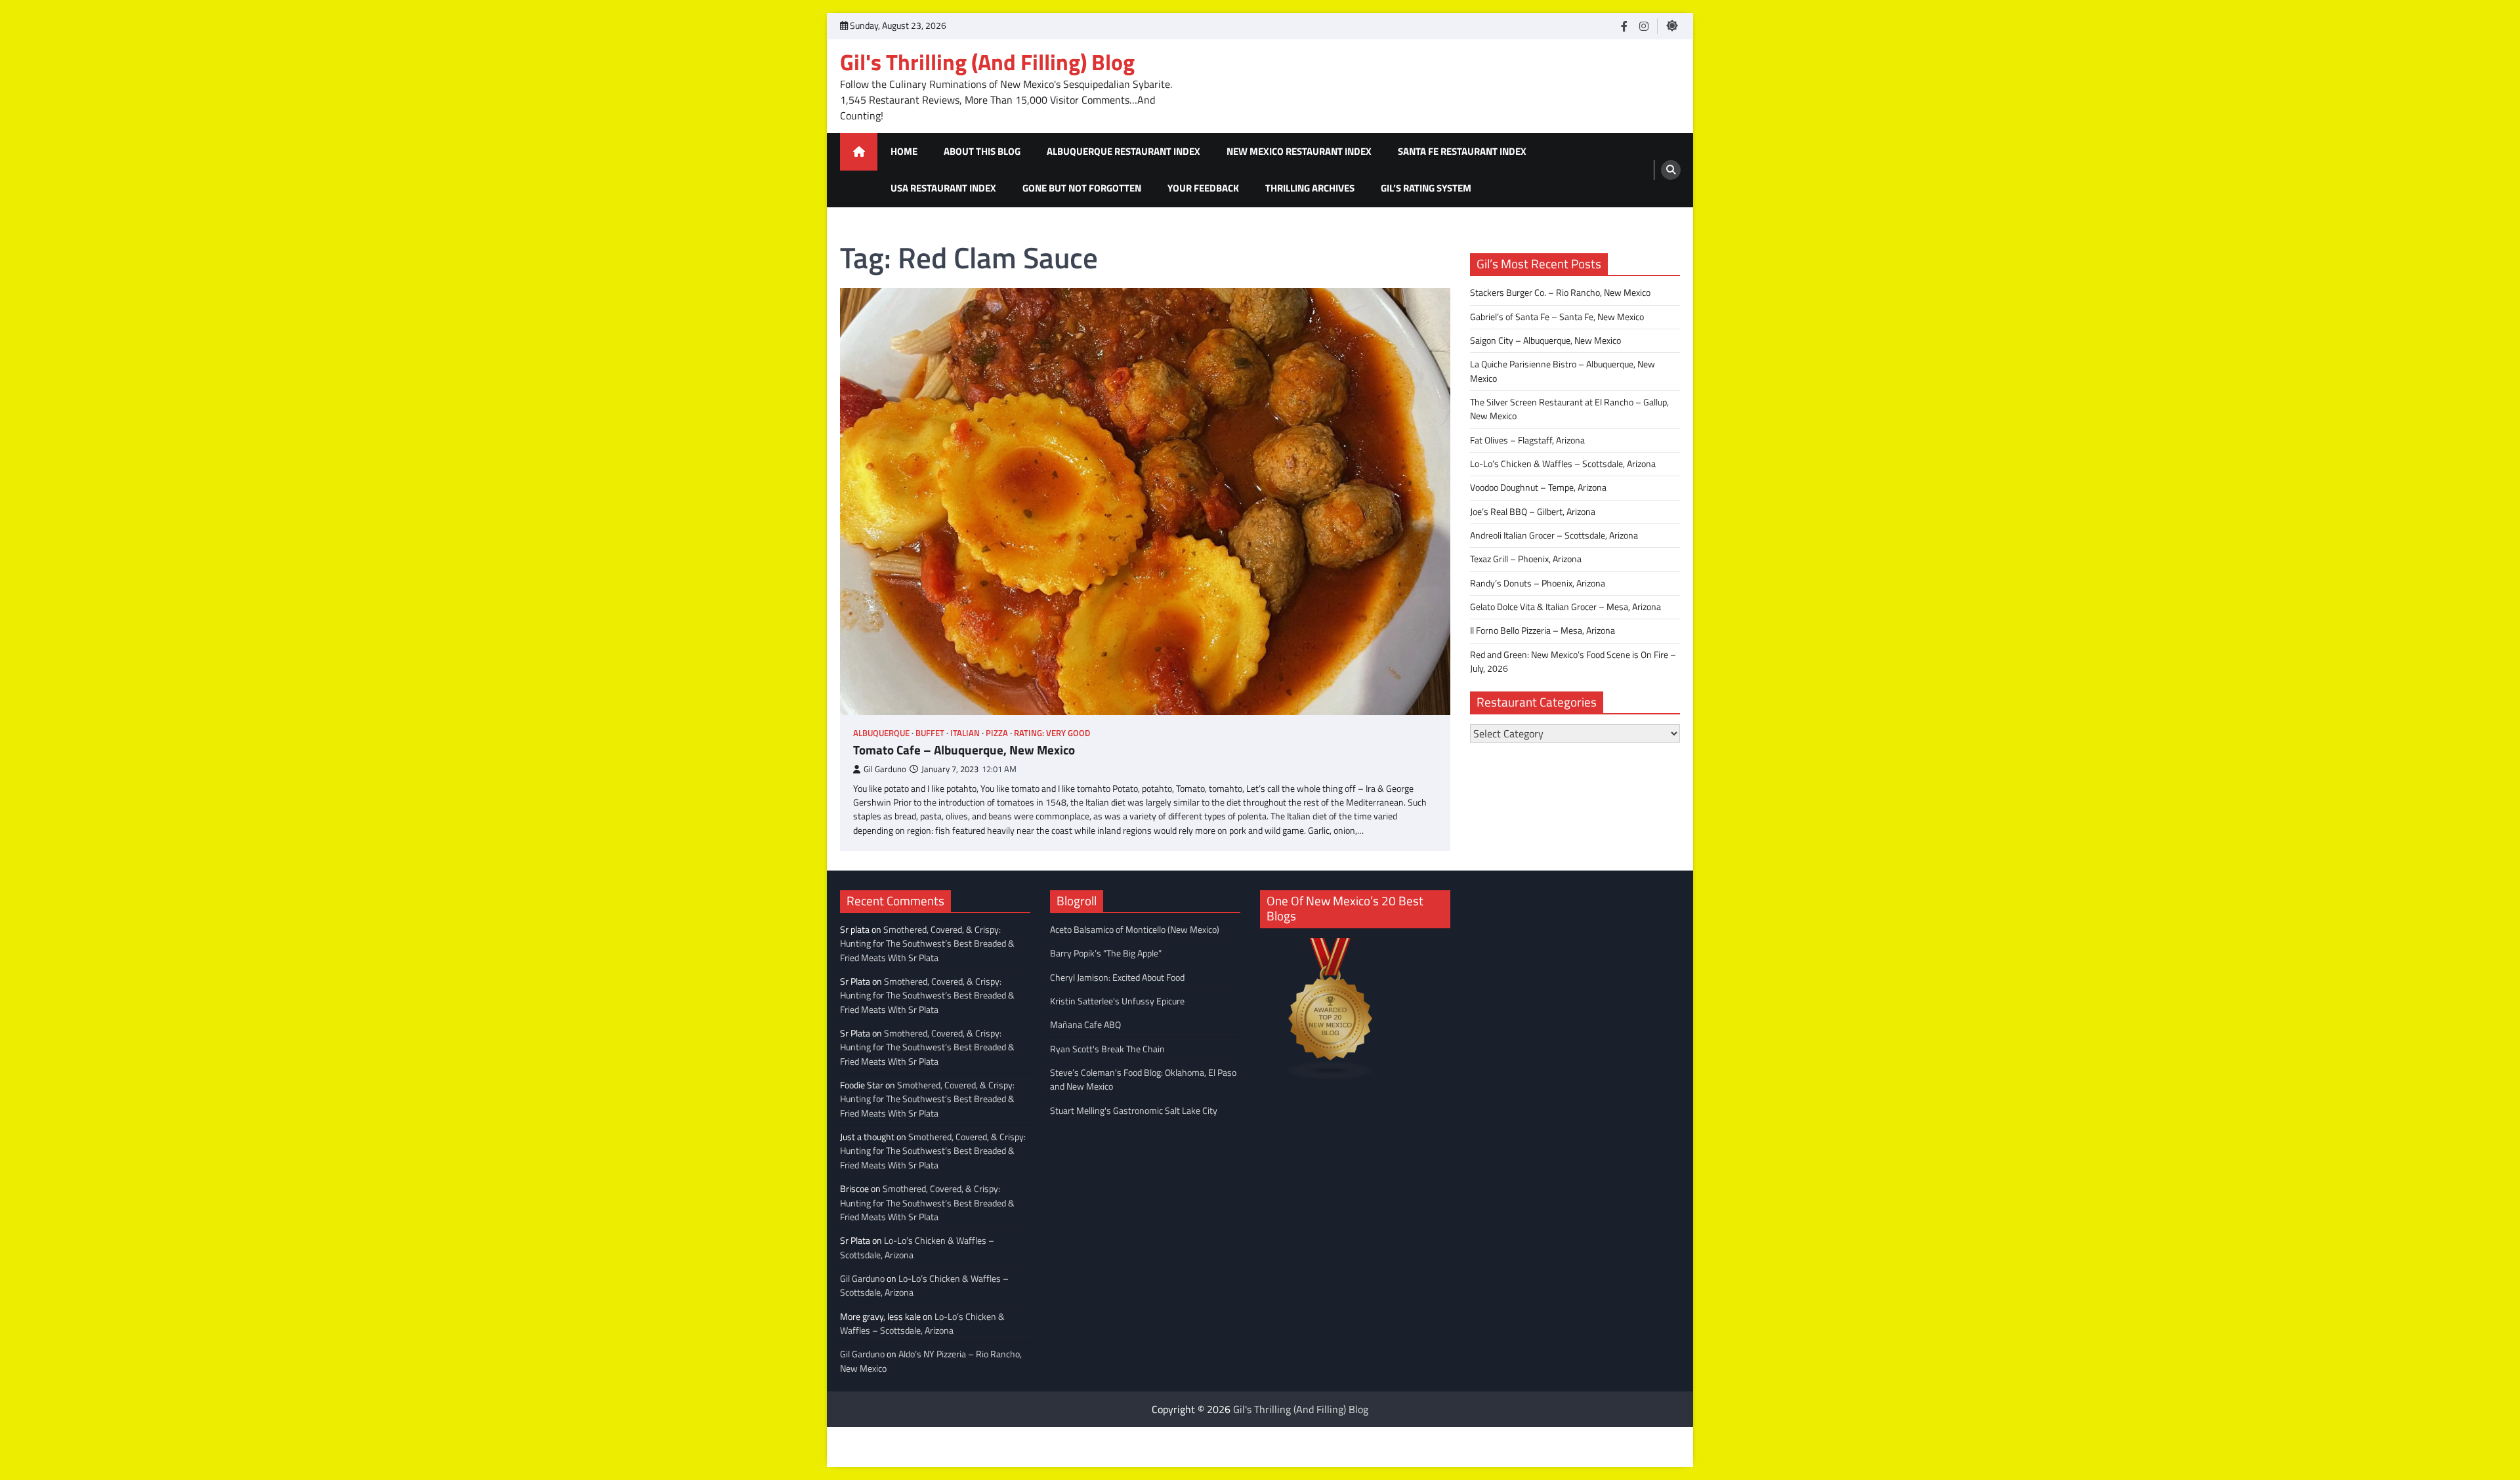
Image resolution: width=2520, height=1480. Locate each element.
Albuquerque (881, 733)
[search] (1671, 170)
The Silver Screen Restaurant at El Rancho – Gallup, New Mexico (1569, 409)
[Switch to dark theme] (1672, 26)
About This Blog (982, 151)
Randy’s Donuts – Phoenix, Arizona (1538, 583)
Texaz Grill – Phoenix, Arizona (1526, 559)
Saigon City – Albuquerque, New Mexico (1545, 340)
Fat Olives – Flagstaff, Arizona (1527, 440)
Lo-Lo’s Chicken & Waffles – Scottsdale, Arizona (1563, 464)
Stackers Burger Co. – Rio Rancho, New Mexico (1560, 293)
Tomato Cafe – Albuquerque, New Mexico (964, 750)
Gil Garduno (885, 769)
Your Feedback (1203, 188)
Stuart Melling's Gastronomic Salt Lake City (1134, 1111)
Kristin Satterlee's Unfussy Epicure (1117, 1001)
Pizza (997, 733)
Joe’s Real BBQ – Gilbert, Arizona (1533, 512)
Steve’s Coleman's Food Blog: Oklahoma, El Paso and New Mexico (1143, 1079)
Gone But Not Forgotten (1082, 188)
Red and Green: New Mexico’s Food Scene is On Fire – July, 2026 (1573, 662)
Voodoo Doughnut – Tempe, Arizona (1538, 487)
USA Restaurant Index (943, 188)
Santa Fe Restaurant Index (1462, 151)
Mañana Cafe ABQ (1085, 1025)
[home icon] (859, 152)
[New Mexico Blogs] (1331, 1076)
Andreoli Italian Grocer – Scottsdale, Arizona (1554, 535)
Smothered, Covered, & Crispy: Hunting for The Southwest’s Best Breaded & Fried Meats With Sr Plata (927, 944)
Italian (965, 733)
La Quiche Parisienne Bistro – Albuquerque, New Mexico (1563, 371)
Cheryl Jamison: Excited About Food (1117, 977)
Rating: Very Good (1052, 733)
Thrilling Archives (1310, 188)
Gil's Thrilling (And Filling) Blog (987, 62)
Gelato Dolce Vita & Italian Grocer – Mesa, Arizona (1565, 607)
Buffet (930, 733)
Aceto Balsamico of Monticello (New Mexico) (1135, 930)
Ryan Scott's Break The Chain (1107, 1049)
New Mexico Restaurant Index (1299, 151)
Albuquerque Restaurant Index (1123, 151)
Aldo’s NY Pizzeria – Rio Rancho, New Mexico (931, 1361)
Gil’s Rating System (1426, 188)
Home (904, 151)
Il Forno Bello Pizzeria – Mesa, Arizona (1543, 630)
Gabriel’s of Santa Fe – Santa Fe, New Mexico (1557, 317)
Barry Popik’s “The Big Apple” (1106, 953)
